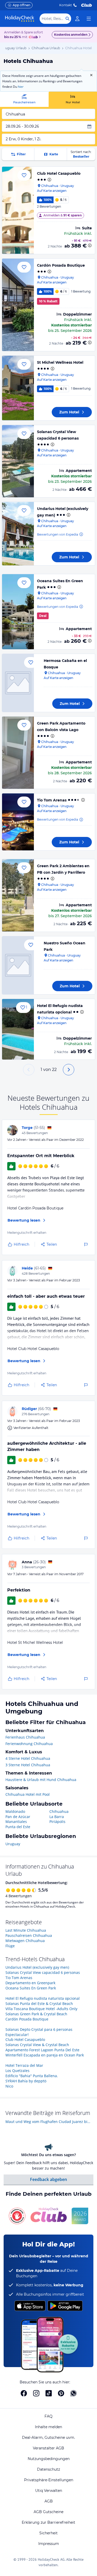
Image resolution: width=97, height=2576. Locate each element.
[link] (77, 19)
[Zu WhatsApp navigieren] (73, 2393)
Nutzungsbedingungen (49, 2459)
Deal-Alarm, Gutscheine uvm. (48, 2438)
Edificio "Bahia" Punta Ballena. (32, 2076)
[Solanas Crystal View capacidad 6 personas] (18, 461)
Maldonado (15, 1811)
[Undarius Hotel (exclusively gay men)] (18, 534)
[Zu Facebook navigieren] (24, 2393)
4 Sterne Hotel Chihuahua (28, 1758)
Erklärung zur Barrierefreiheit (48, 2522)
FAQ (48, 2416)
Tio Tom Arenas (52, 800)
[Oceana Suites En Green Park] (18, 612)
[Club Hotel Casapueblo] (18, 210)
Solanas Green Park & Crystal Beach (36, 2014)
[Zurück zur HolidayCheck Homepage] (20, 19)
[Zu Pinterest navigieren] (61, 2393)
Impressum (49, 2544)
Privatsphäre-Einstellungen (49, 2480)
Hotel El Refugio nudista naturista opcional (43, 1998)
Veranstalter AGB (48, 2448)
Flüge (10, 1946)
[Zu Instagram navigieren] (36, 2393)
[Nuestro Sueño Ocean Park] (18, 965)
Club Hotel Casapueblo (59, 173)
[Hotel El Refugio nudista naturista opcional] (18, 1029)
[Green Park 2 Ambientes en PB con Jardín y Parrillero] (18, 895)
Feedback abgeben (48, 2179)
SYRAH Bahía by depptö (26, 2081)
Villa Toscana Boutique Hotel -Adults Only (41, 2009)
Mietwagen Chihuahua (25, 1941)
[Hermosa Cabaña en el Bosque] (18, 683)
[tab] (24, 99)
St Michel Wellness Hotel (60, 362)
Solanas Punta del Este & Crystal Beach (39, 2004)
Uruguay (13, 1844)
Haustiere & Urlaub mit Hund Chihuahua (41, 1780)
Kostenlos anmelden (71, 35)
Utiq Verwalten (49, 2491)
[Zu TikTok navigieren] (49, 2393)
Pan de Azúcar (18, 1817)
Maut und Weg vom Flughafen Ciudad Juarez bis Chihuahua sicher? (48, 2122)
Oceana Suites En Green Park (31, 1988)
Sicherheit (48, 2533)
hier (21, 87)
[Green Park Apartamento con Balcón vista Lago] (18, 753)
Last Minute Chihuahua (26, 1930)
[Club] (34, 37)
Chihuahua (59, 1811)
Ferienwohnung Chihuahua (29, 1744)
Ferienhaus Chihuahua (25, 1737)
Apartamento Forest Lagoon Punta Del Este (42, 2050)
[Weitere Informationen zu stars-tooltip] (49, 180)
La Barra (57, 1817)
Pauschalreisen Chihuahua (29, 1935)
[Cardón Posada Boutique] (18, 305)
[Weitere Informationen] (90, 245)
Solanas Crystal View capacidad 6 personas (43, 1972)
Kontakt (66, 5)
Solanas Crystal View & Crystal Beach (37, 2045)
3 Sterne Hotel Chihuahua (28, 1765)
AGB (49, 2501)
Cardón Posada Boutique (61, 265)
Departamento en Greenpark (30, 1983)
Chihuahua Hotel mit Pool (28, 1794)
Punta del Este (18, 1827)
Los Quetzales (17, 2071)
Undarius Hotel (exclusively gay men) (37, 1967)
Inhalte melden (48, 2427)
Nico (9, 2086)
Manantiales (16, 1822)
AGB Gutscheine (48, 2512)
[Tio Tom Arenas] (18, 822)
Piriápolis (57, 1822)
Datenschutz (48, 2469)
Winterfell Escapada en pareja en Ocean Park (45, 2055)
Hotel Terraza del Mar (24, 2065)
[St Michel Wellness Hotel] (18, 388)
